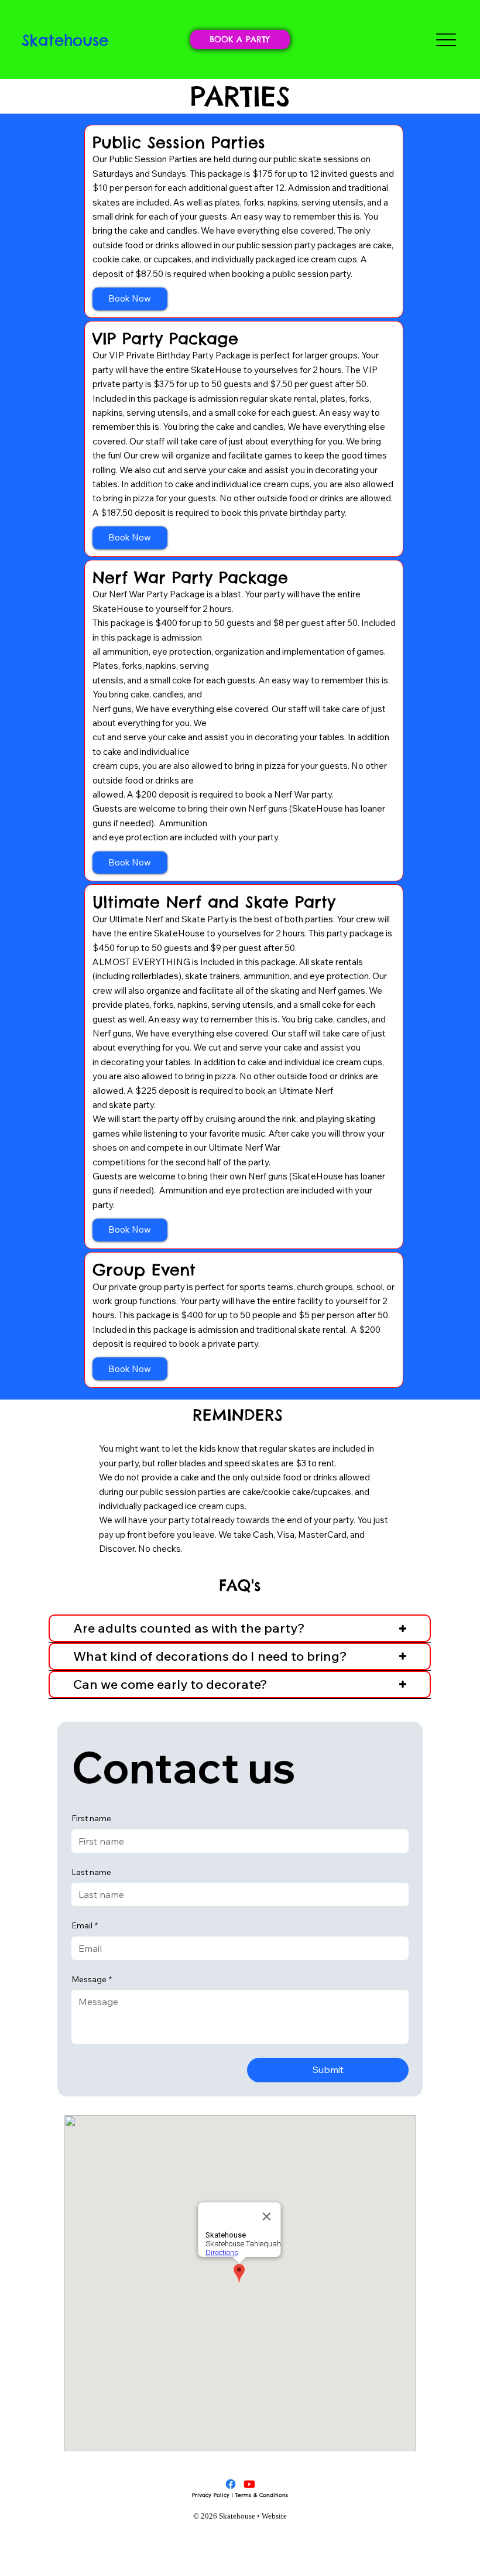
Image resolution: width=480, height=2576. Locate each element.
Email (85, 1925)
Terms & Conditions (262, 2495)
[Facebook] (231, 2484)
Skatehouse (65, 40)
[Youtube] (249, 2484)
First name (91, 1818)
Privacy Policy (211, 2495)
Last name (91, 1872)
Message (92, 1979)
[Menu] (446, 40)
